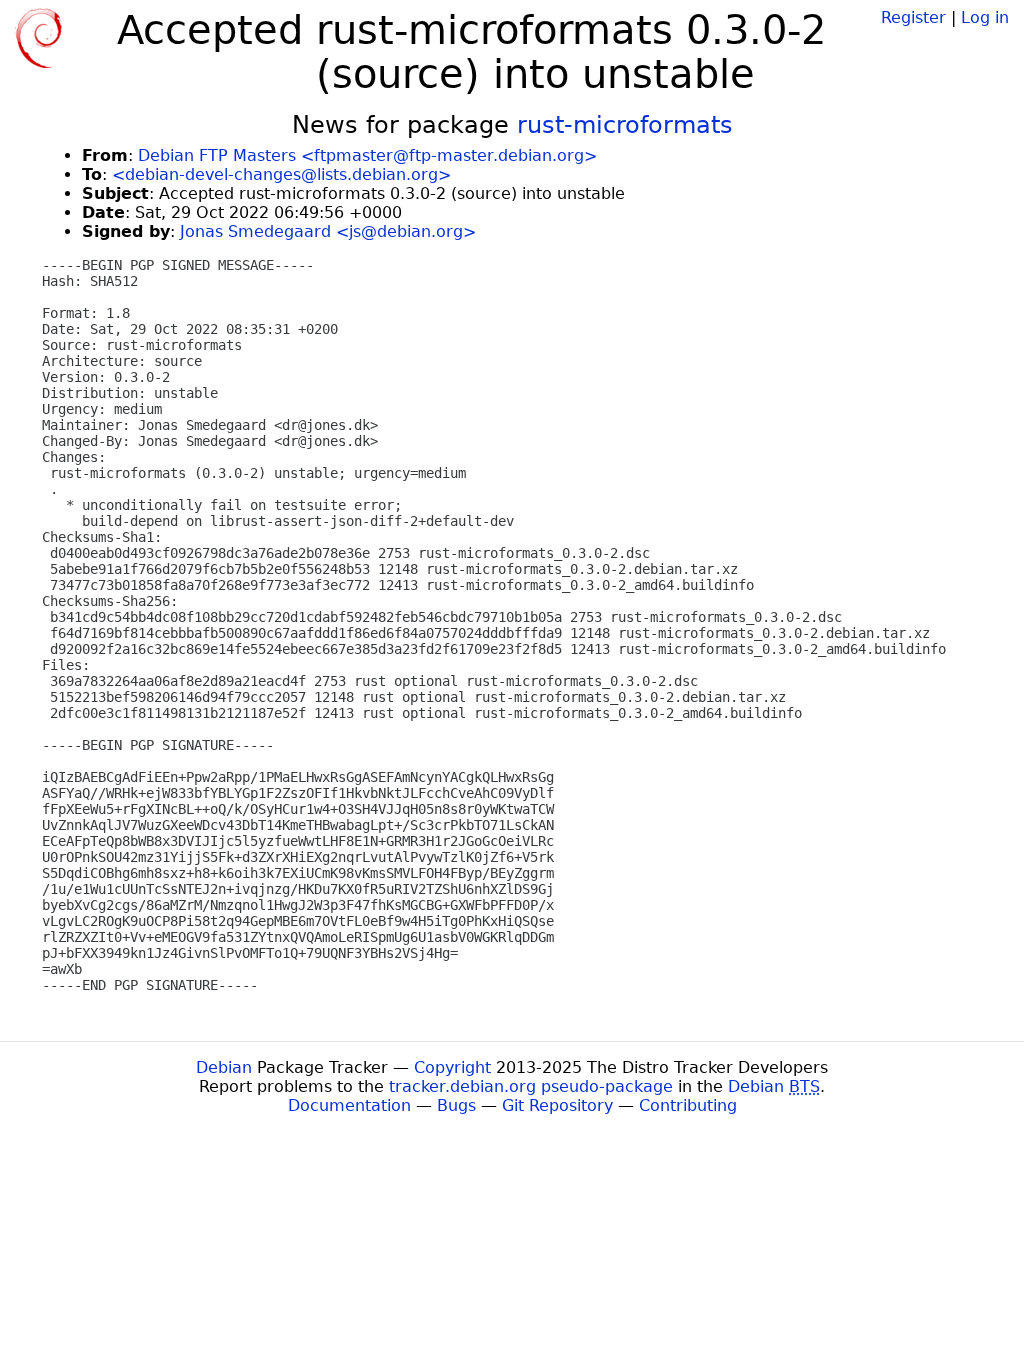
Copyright (452, 1067)
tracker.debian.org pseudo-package (531, 1086)
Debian (224, 1067)
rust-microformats (625, 125)
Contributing (688, 1105)
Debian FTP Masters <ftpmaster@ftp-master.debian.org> (367, 155)
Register (913, 17)
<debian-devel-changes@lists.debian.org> (281, 174)
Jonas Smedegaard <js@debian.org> (328, 231)
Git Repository (557, 1105)
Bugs (456, 1105)
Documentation (349, 1105)
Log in (985, 17)
